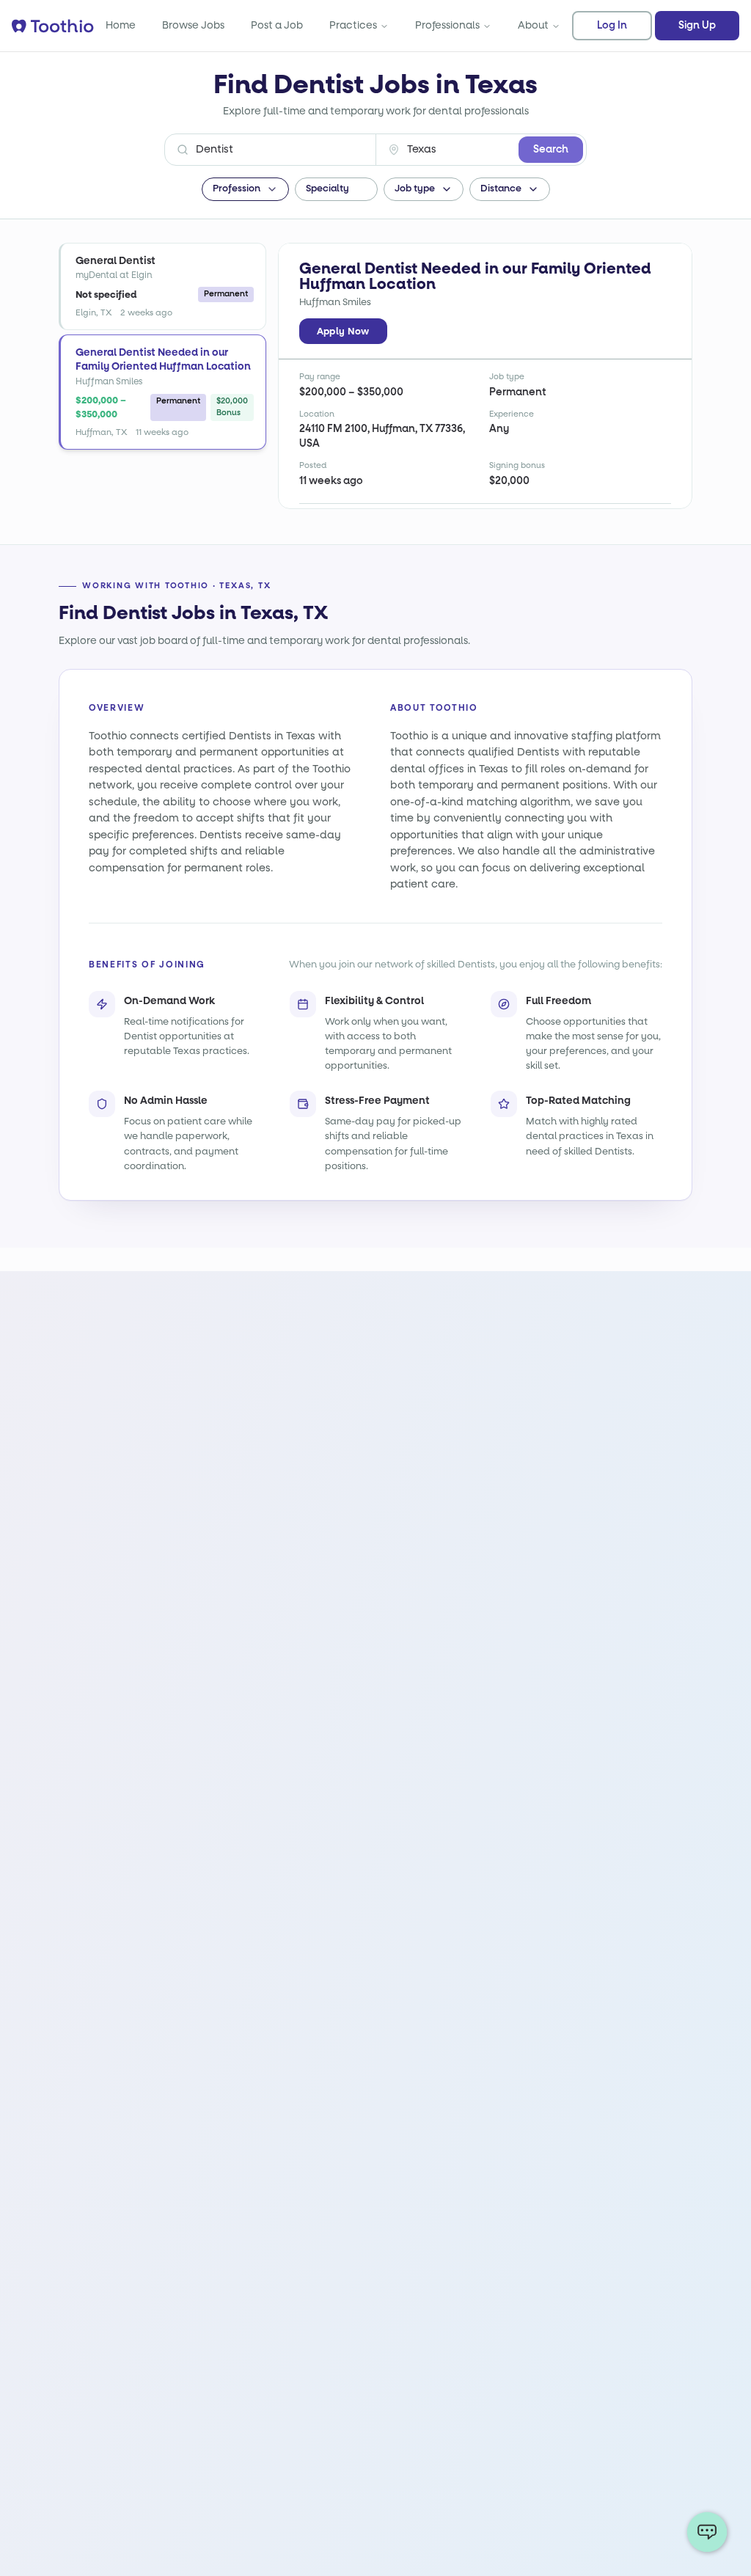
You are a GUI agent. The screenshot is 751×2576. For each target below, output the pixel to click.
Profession (237, 189)
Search (551, 150)
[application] (707, 2532)
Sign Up (697, 26)
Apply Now (343, 331)
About (533, 25)
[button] (162, 286)
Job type (415, 189)
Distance (501, 189)
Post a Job (277, 25)
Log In (612, 26)
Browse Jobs (193, 25)
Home (121, 25)
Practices (353, 25)
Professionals (447, 25)
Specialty (327, 189)
